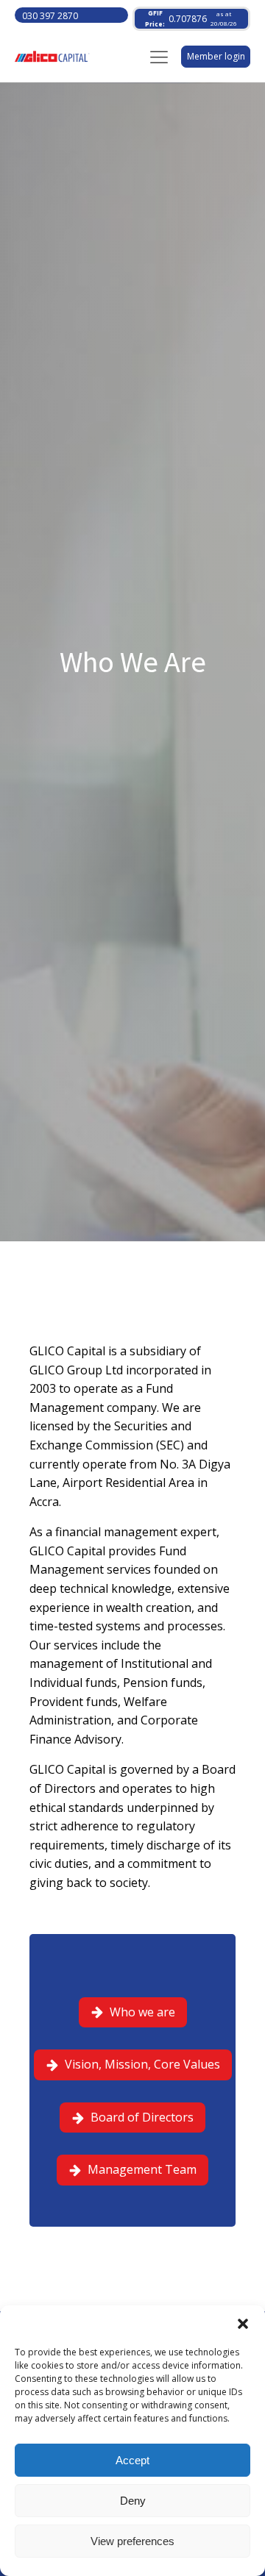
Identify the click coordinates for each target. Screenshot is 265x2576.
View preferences (132, 2541)
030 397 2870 (50, 16)
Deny (133, 2501)
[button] (243, 2324)
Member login (216, 56)
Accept (132, 2460)
